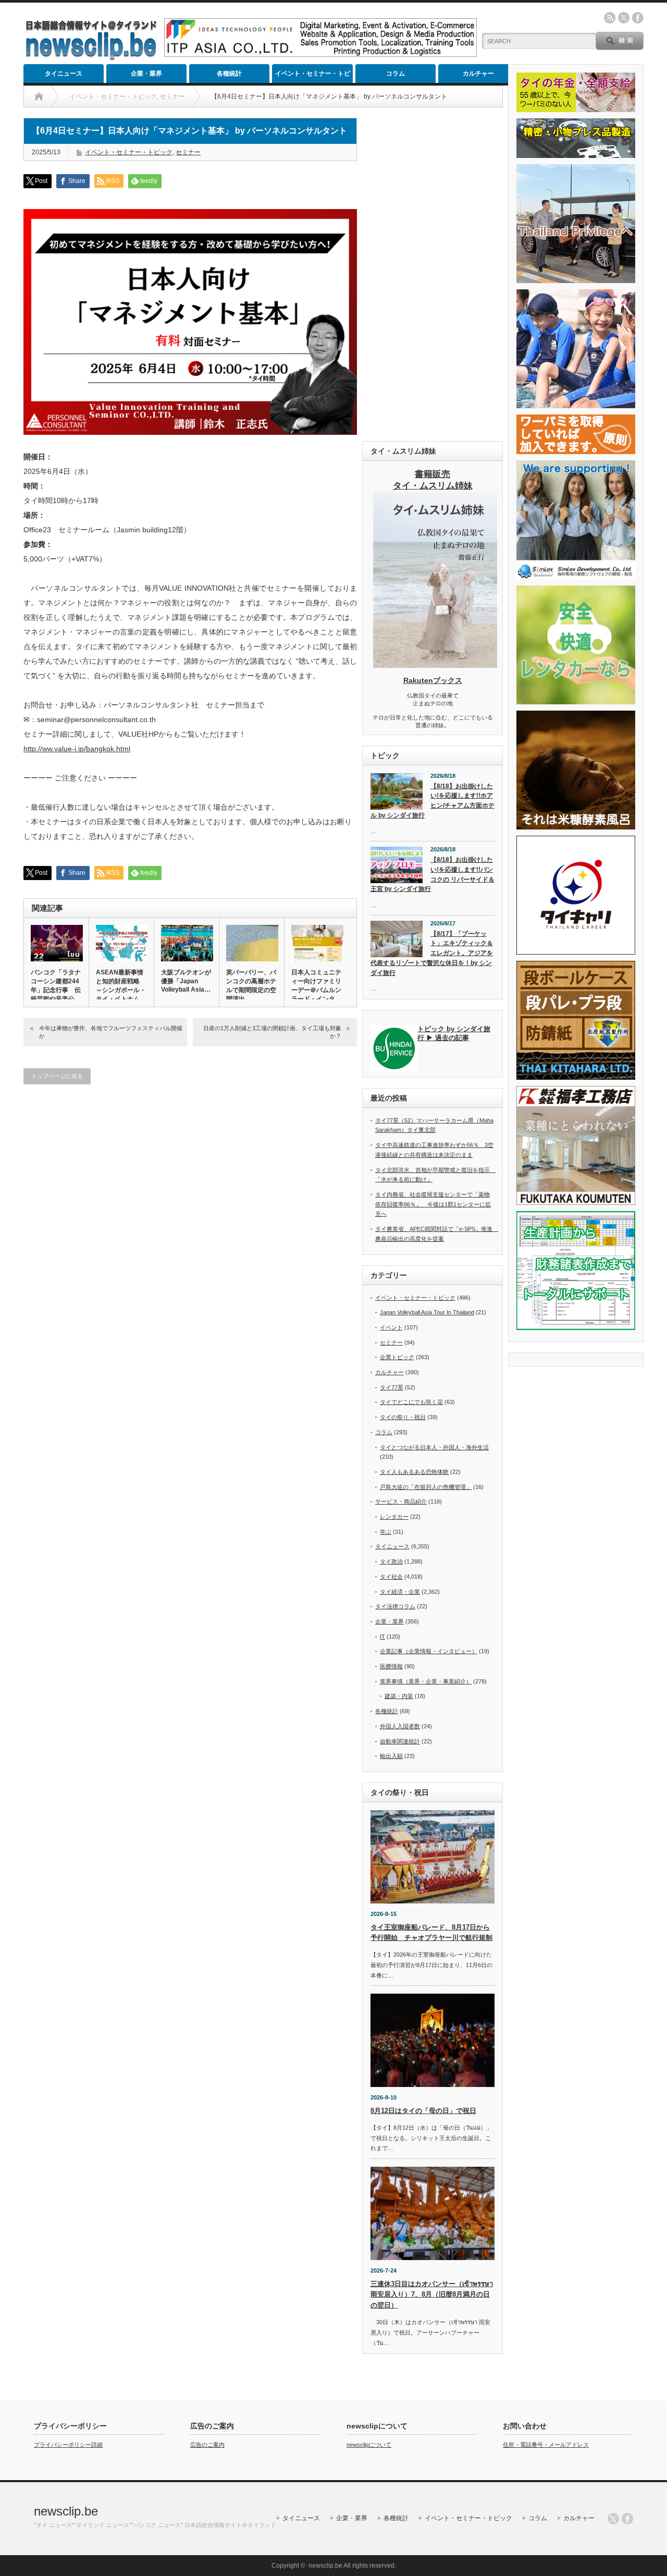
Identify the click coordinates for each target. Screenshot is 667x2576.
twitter (624, 18)
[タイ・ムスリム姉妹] (435, 665)
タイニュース (64, 74)
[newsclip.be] (91, 58)
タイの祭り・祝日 (403, 1417)
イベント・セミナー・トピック (313, 76)
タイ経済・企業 (400, 1592)
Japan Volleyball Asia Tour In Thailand (427, 1312)
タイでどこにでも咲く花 (411, 1402)
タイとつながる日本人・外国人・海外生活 (434, 1447)
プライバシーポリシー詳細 (68, 2445)
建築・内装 (399, 1696)
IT (382, 1637)
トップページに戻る (57, 1076)
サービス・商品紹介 (401, 1501)
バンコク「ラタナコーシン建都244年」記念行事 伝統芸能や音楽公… (56, 986)
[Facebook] (627, 2519)
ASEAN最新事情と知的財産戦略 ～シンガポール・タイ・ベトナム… (121, 986)
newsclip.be (66, 2511)
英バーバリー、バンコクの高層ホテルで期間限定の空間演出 (251, 986)
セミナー (188, 152)
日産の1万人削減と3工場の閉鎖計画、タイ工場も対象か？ (272, 1032)
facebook (638, 18)
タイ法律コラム (395, 1606)
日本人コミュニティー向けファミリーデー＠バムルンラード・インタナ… (316, 990)
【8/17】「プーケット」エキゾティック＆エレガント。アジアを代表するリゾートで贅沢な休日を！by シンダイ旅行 (432, 953)
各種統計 (229, 74)
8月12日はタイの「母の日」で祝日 (423, 2111)
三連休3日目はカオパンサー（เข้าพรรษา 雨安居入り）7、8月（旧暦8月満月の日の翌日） (432, 2295)
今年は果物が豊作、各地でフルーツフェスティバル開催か (111, 1032)
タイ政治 (391, 1561)
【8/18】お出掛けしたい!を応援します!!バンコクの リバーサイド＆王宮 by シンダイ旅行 (433, 874)
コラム (396, 74)
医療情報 (391, 1666)
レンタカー (394, 1517)
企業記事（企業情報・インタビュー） (429, 1651)
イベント (391, 1327)
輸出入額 (391, 1756)
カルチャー (478, 74)
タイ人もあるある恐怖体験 (414, 1472)
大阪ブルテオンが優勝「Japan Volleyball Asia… (186, 981)
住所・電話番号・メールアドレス (546, 2445)
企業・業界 (146, 74)
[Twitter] (613, 2519)
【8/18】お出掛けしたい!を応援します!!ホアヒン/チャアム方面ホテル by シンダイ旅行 (433, 801)
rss (610, 18)
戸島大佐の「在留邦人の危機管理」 (426, 1487)
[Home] (39, 96)
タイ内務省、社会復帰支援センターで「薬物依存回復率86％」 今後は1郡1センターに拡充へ (433, 1204)
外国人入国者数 (400, 1726)
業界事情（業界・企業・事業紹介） (426, 1681)
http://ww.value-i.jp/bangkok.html (77, 749)
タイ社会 (391, 1577)
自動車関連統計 (400, 1741)
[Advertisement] (433, 274)
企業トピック (397, 1357)
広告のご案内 (207, 2445)
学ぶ (386, 1532)
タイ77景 (392, 1387)
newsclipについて (369, 2445)
